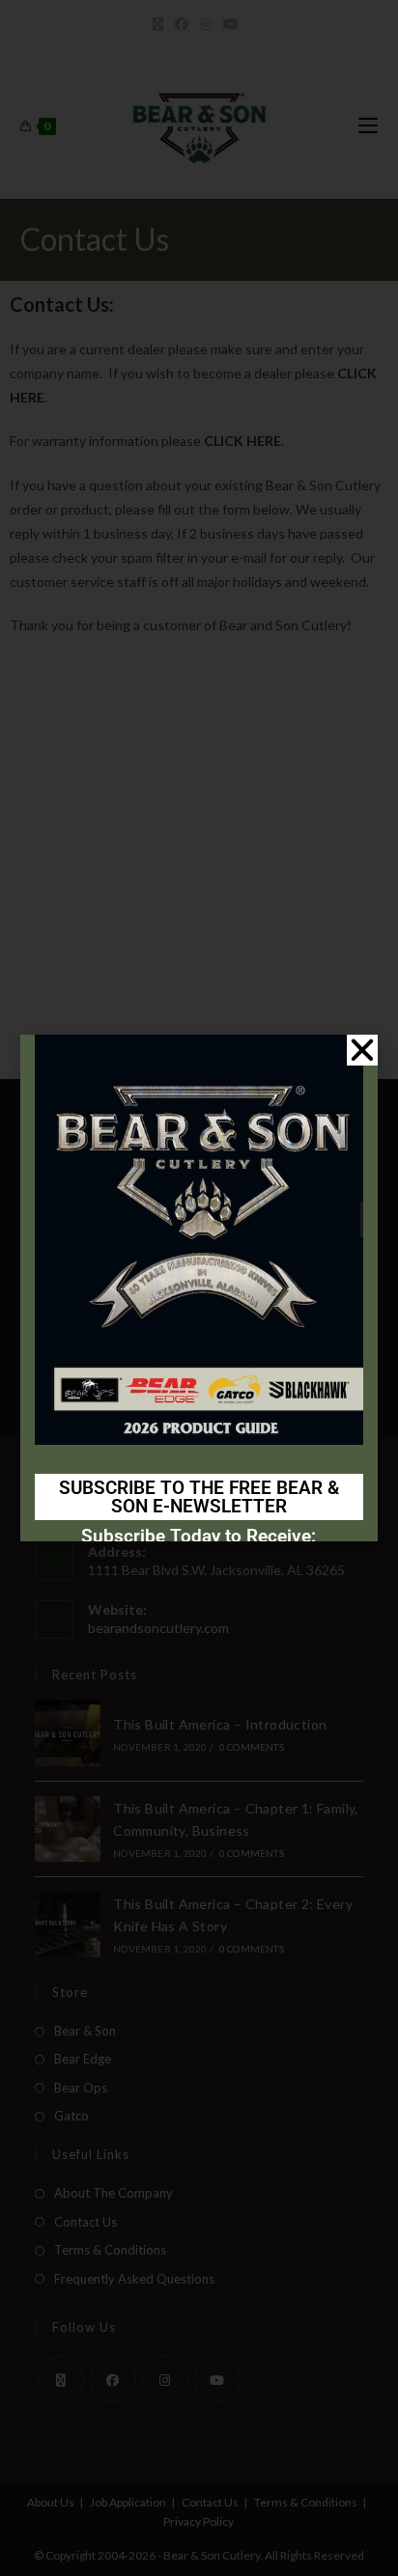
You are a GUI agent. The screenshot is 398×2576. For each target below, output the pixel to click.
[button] (362, 1050)
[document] (199, 1288)
